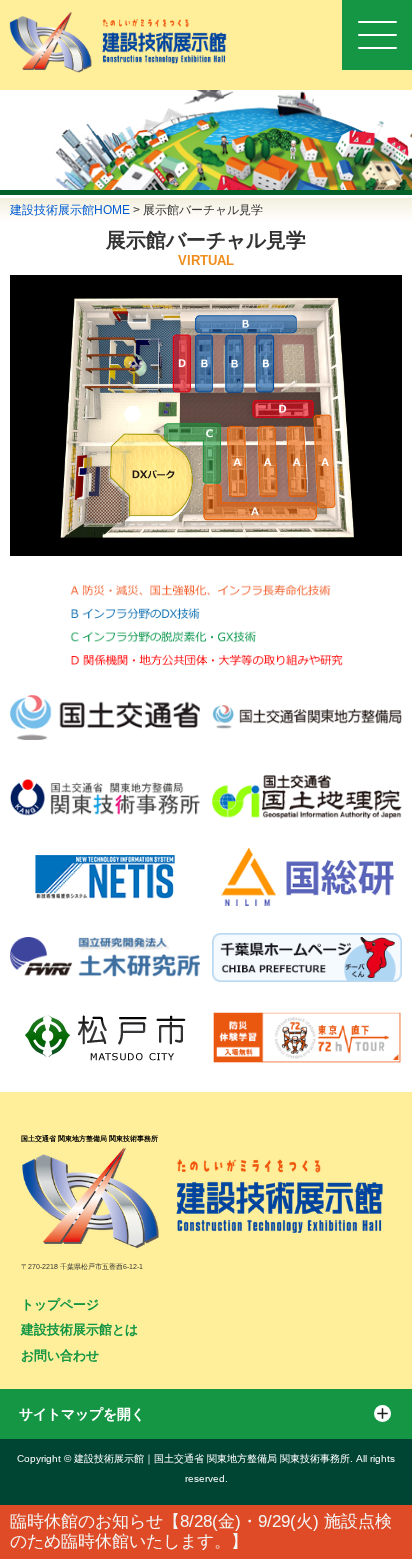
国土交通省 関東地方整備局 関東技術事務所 (89, 1138)
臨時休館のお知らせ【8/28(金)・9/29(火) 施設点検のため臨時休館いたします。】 (201, 1531)
